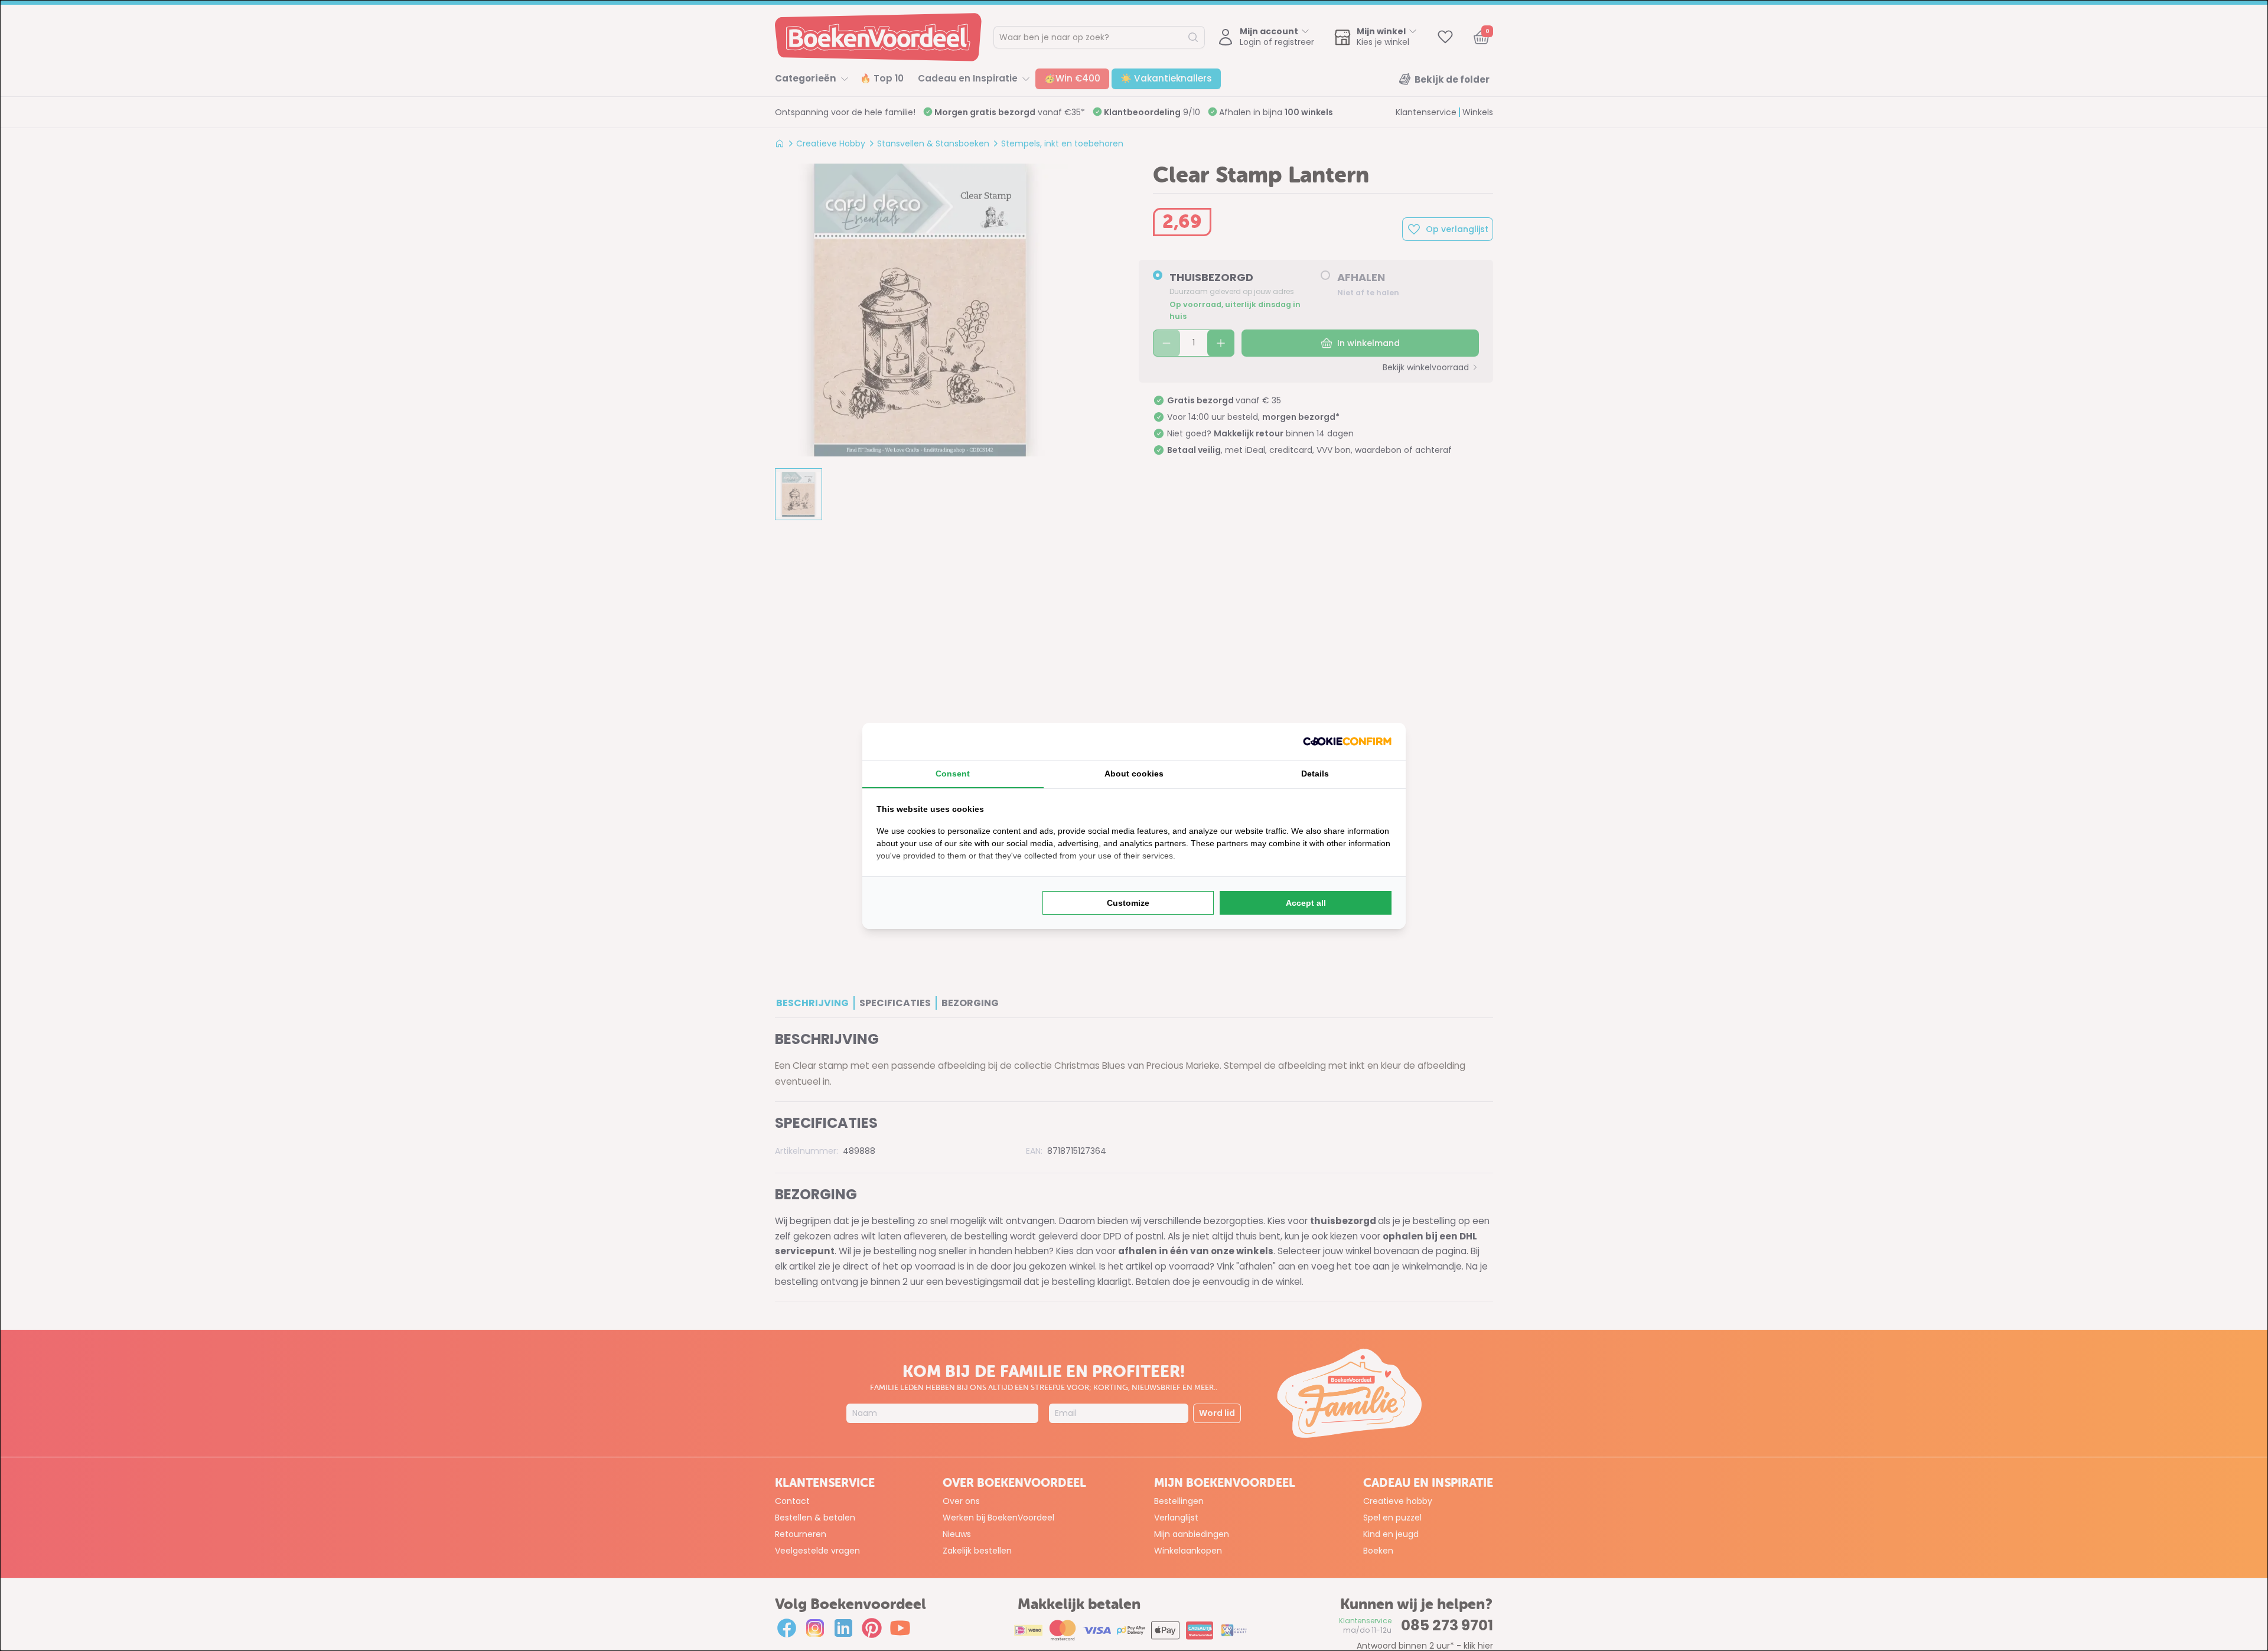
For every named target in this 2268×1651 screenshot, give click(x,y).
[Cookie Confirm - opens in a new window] (1347, 741)
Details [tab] (1315, 774)
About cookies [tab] (1134, 774)
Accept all (1306, 903)
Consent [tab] (953, 774)
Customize (1128, 903)
